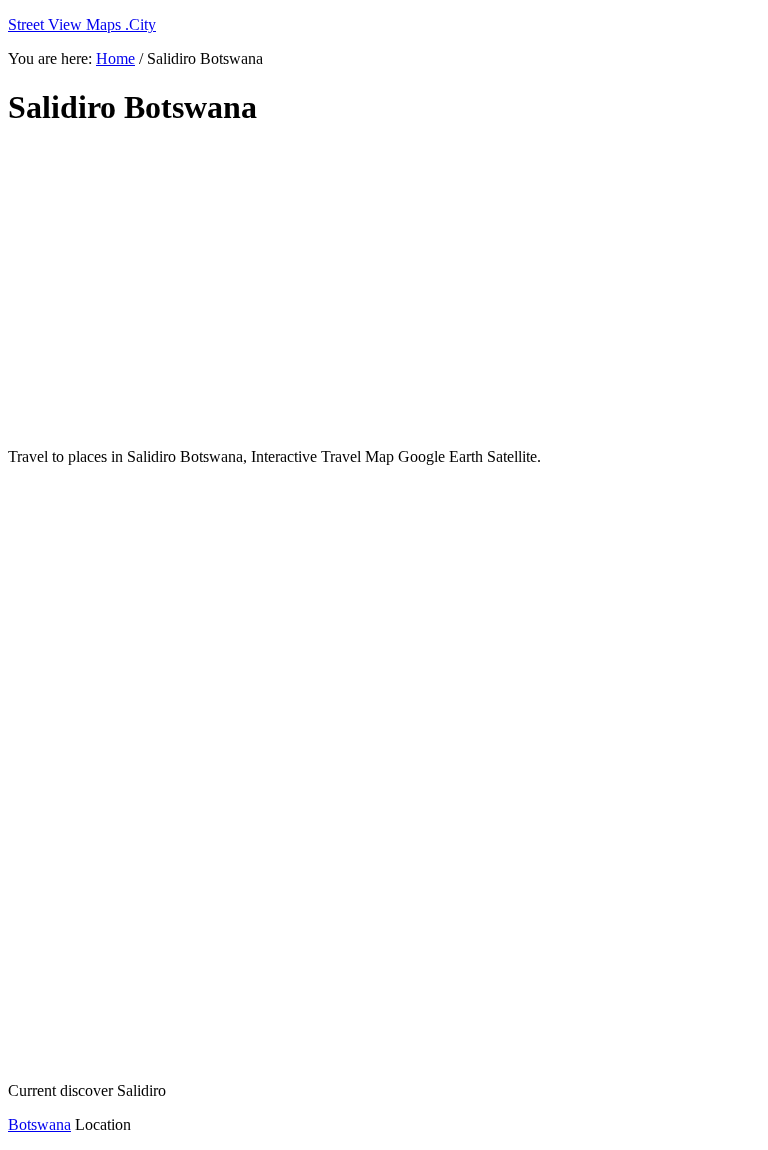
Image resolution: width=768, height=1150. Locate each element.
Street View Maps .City (82, 24)
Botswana (39, 1124)
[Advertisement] (384, 288)
